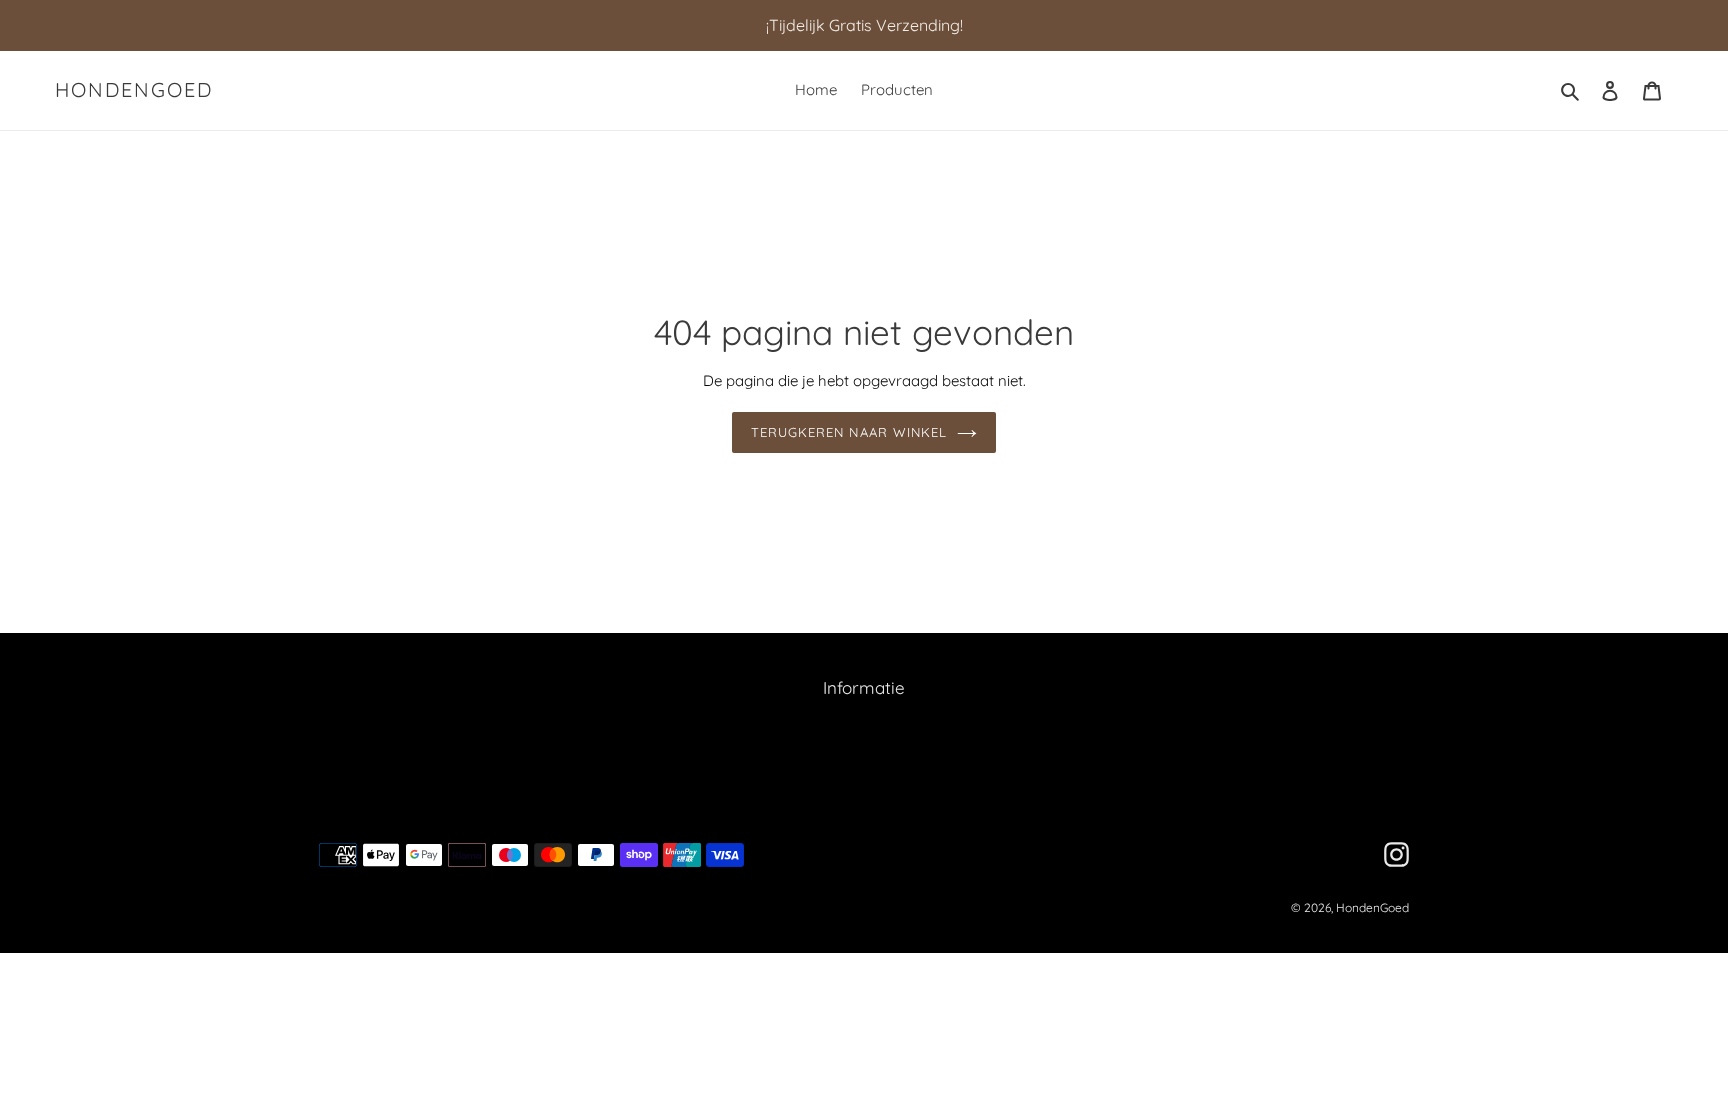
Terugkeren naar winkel (849, 432)
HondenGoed (134, 90)
